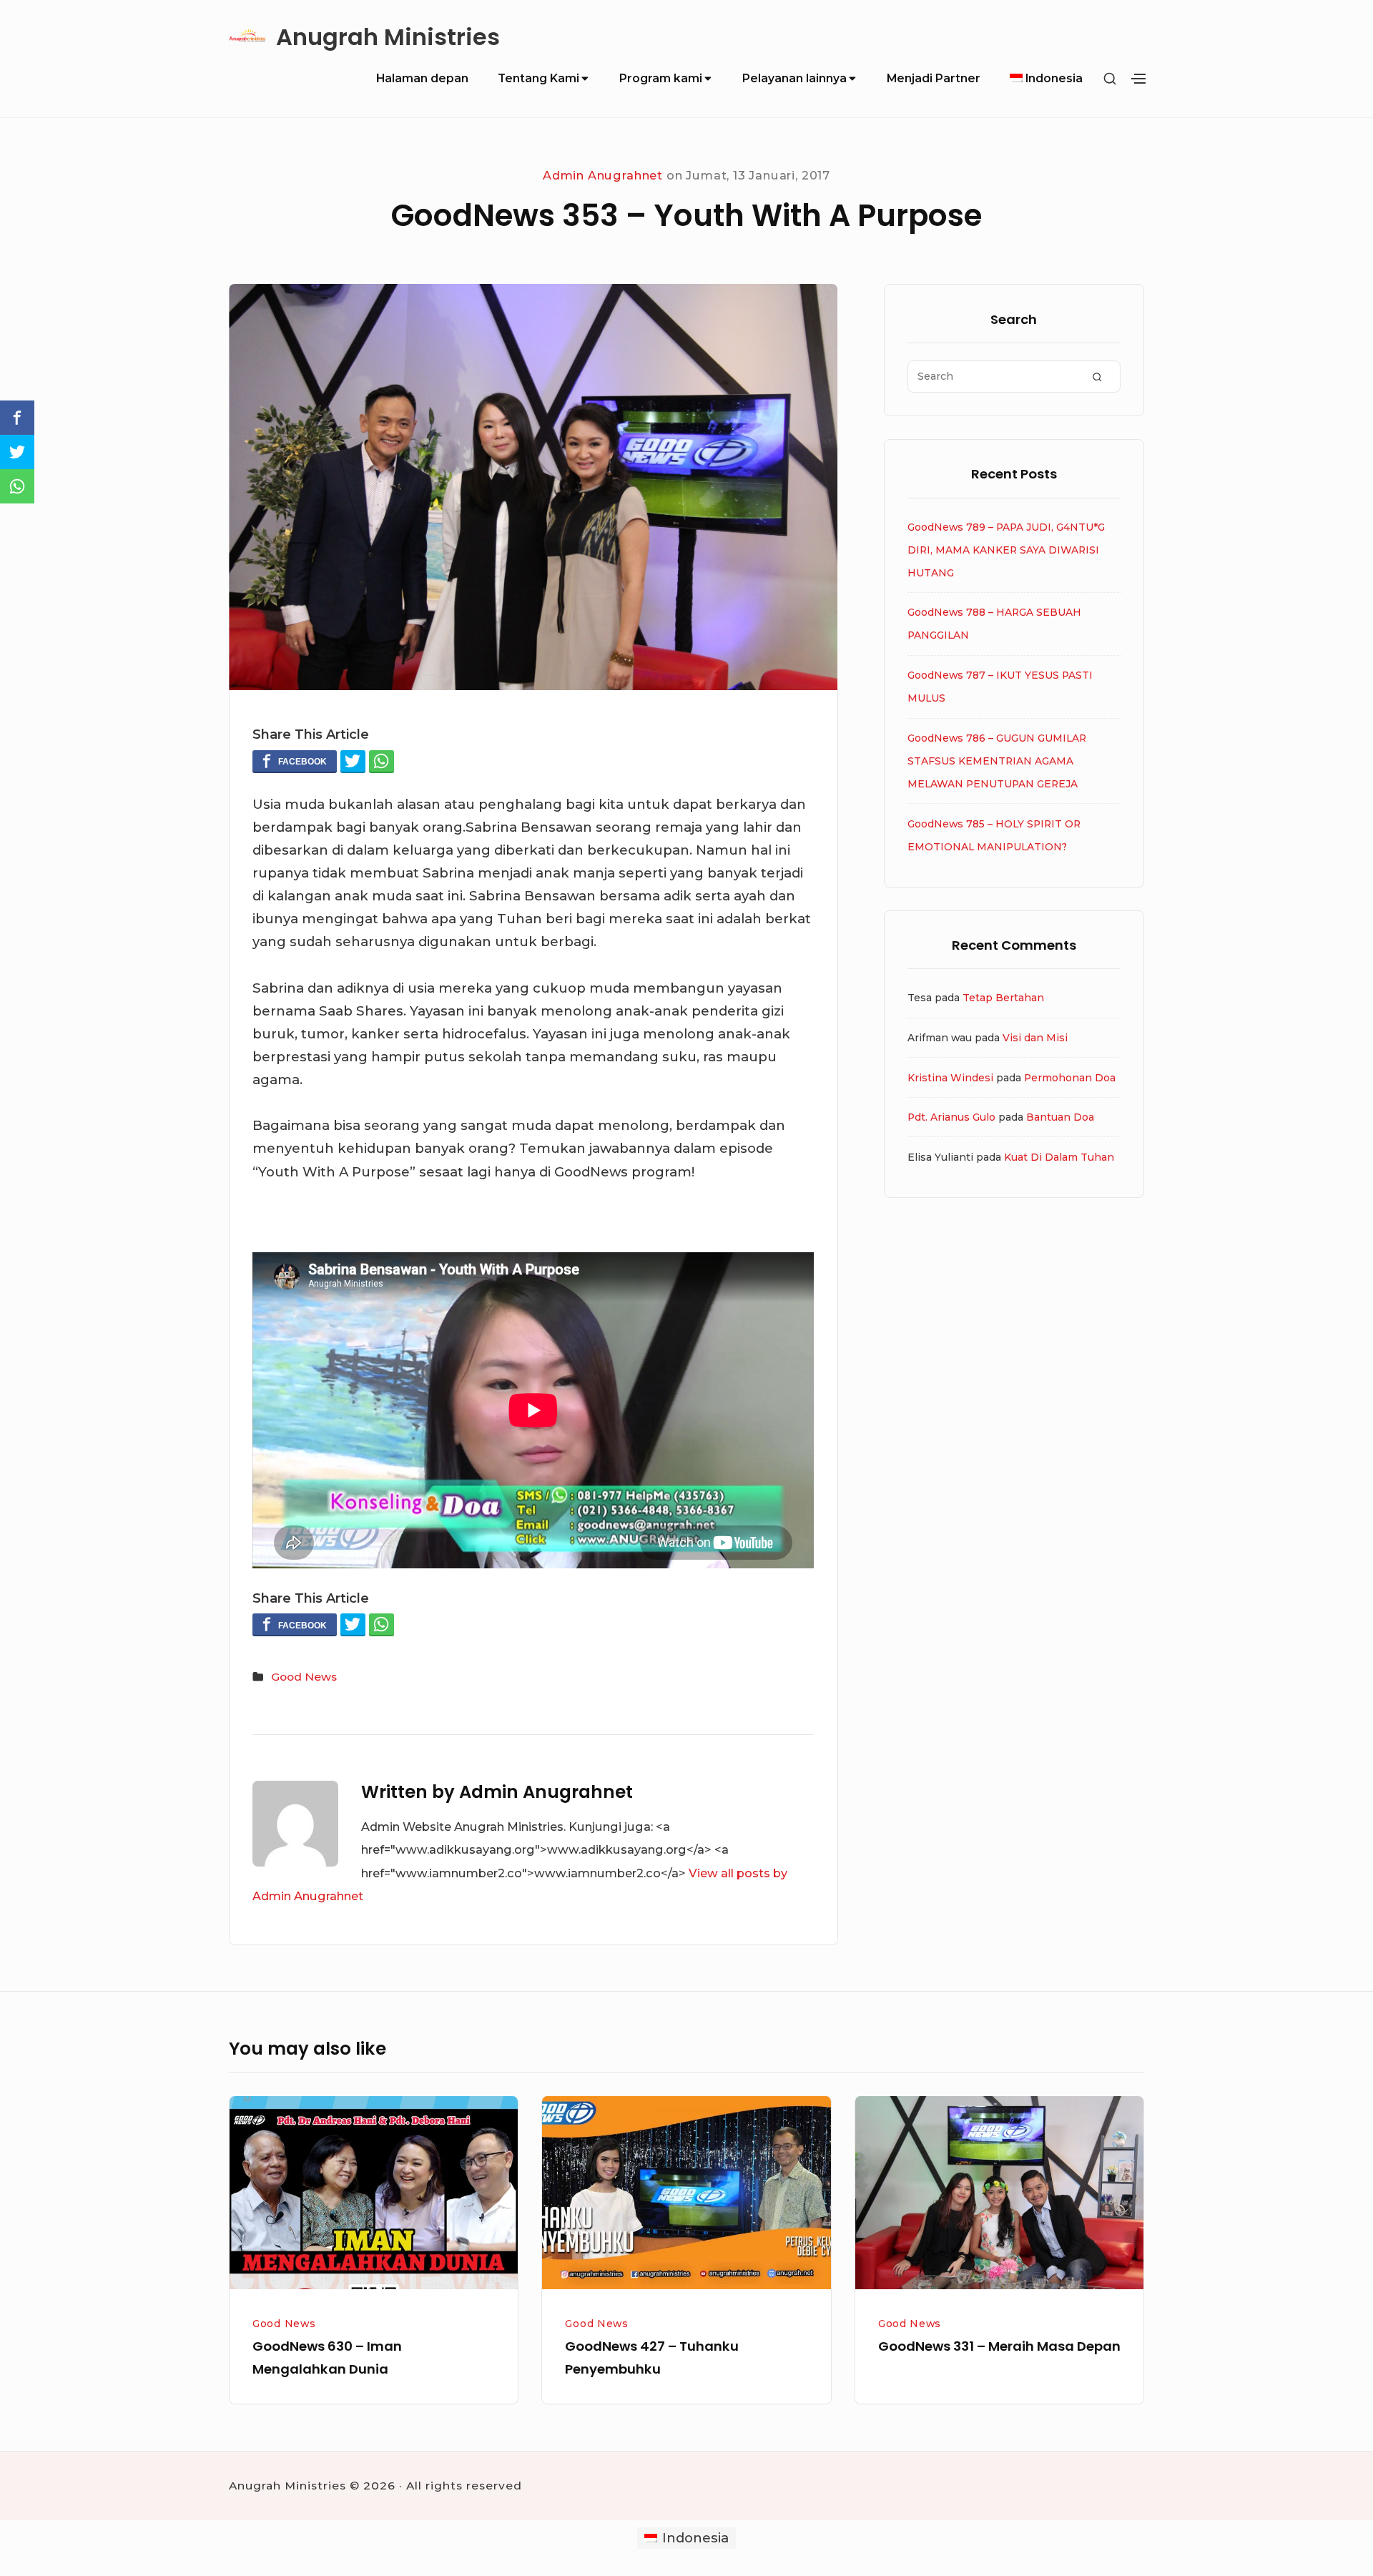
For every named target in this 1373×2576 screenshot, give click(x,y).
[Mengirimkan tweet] (353, 761)
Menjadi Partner (934, 78)
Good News (304, 1677)
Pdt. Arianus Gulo (951, 1117)
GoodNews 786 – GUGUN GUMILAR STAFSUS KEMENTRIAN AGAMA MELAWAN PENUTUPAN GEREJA (997, 761)
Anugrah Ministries (388, 38)
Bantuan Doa (1060, 1117)
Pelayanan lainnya (794, 78)
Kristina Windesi (950, 1078)
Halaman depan (422, 78)
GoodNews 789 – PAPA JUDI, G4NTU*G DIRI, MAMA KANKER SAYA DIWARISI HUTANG (1006, 550)
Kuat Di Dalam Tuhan (1059, 1157)
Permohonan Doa (1070, 1078)
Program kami (661, 78)
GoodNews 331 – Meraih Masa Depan (999, 2346)
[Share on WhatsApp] (382, 761)
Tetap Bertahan (1003, 998)
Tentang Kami (538, 78)
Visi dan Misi (1035, 1038)
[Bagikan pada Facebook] (295, 761)
